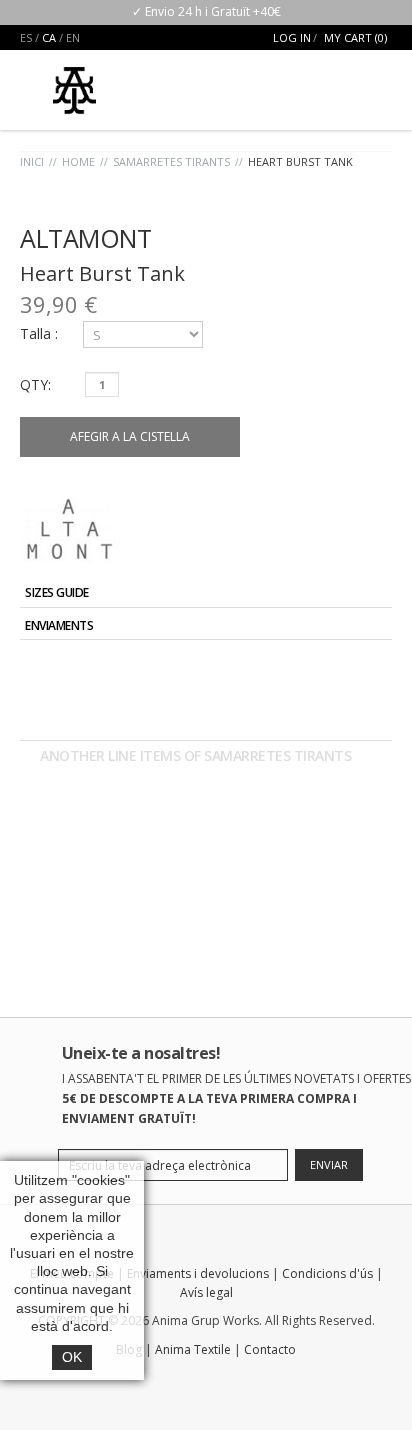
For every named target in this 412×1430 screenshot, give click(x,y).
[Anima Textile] (74, 82)
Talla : (41, 333)
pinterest (284, 1382)
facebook (132, 1382)
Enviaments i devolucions (198, 1273)
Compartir (330, 671)
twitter (170, 1382)
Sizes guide (57, 592)
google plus (208, 1382)
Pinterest (376, 671)
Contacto (270, 1349)
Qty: (35, 384)
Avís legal (206, 1292)
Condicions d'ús (327, 1273)
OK (72, 1357)
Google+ (353, 671)
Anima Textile (193, 1349)
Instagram (246, 1382)
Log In (292, 37)
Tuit (307, 671)
